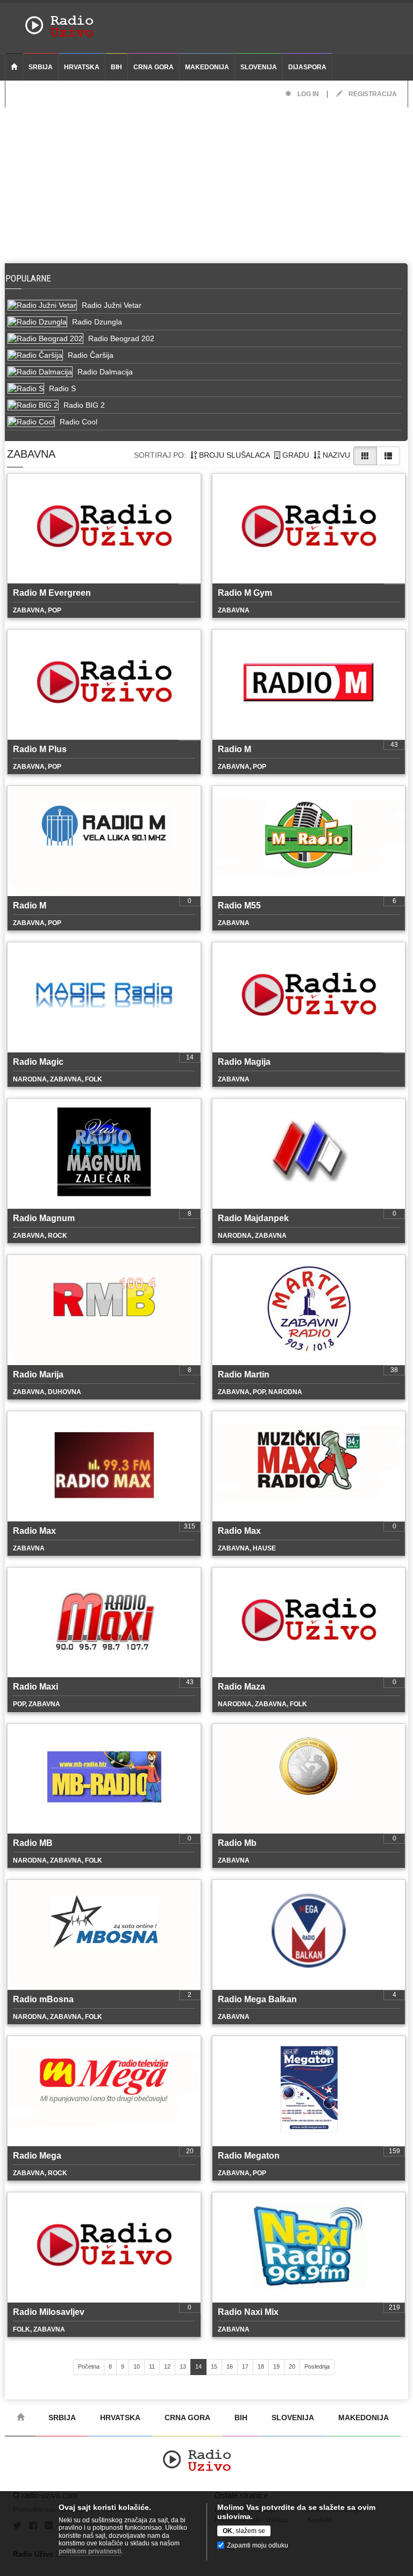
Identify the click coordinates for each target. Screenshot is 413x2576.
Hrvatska (82, 67)
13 (183, 2366)
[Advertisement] (206, 183)
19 (276, 2366)
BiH (116, 67)
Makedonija (207, 67)
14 (198, 2366)
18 (261, 2366)
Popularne (30, 278)
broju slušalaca (233, 455)
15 (214, 2366)
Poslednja (317, 2366)
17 (245, 2366)
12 (167, 2366)
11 (152, 2366)
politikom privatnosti (90, 2551)
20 (292, 2366)
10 (137, 2366)
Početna (89, 2366)
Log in (307, 94)
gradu (295, 455)
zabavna (31, 454)
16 (230, 2366)
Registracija (372, 94)
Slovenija (259, 67)
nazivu (335, 455)
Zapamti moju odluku (258, 2545)
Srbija (41, 67)
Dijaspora (307, 67)
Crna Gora (154, 67)
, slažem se (244, 2531)
